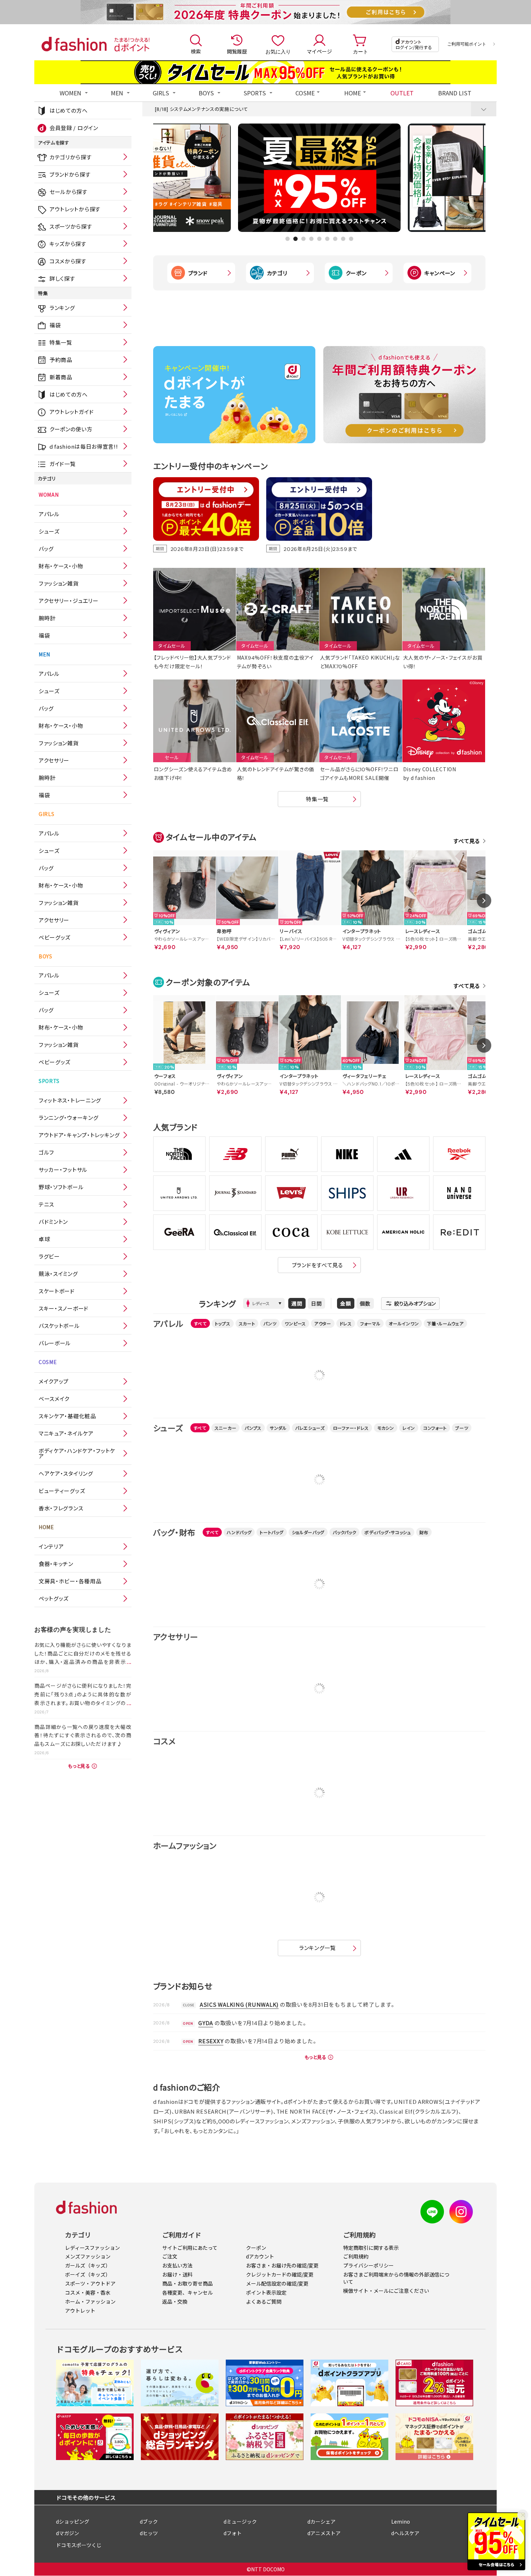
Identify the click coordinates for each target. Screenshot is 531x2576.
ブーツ (462, 1428)
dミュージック (240, 2521)
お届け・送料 (177, 2274)
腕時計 (47, 618)
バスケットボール (59, 1326)
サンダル (278, 1428)
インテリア (51, 1546)
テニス (46, 1204)
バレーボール (55, 1343)
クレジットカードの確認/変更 (280, 2274)
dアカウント (260, 2256)
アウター (323, 1323)
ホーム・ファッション (90, 2301)
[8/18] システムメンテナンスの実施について (201, 109)
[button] (288, 239)
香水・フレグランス (61, 1508)
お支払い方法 (177, 2265)
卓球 (44, 1239)
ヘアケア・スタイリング (66, 1473)
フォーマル (370, 1323)
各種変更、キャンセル (187, 2292)
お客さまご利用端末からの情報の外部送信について (396, 2278)
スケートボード (57, 1291)
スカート (247, 1323)
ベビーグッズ (55, 937)
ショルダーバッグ (308, 1532)
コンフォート (435, 1428)
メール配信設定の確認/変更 (277, 2283)
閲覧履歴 (237, 51)
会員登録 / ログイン (74, 128)
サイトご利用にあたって (190, 2248)
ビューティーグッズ (62, 1491)
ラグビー (49, 1256)
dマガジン (68, 2533)
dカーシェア (321, 2521)
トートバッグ (271, 1532)
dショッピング (73, 2521)
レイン (409, 1428)
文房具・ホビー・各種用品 (70, 1581)
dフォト (233, 2533)
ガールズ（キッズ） (88, 2265)
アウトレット (80, 2310)
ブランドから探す (70, 174)
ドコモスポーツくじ (79, 2545)
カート (361, 51)
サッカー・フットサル (63, 1170)
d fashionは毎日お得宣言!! (84, 446)
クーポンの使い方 (71, 429)
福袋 (55, 325)
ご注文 (170, 2256)
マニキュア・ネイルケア (66, 1433)
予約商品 (61, 360)
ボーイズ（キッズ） (88, 2274)
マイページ (319, 51)
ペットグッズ (54, 1598)
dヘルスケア (405, 2533)
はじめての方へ (69, 110)
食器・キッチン (56, 1564)
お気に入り (278, 51)
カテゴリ (277, 273)
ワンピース (295, 1323)
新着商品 (61, 377)
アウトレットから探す (75, 209)
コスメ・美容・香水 (88, 2292)
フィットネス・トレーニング (70, 1100)
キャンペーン (440, 273)
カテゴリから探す (71, 157)
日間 (316, 1303)
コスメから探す (68, 261)
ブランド (198, 273)
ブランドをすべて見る (318, 1265)
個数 (365, 1303)
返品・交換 (175, 2301)
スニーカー (226, 1428)
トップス (223, 1323)
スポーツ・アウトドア (90, 2283)
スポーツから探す (71, 226)
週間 (297, 1303)
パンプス (253, 1428)
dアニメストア (324, 2533)
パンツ (270, 1323)
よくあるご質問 (264, 2301)
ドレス (346, 1323)
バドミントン (53, 1222)
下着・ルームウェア (445, 1323)
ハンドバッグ (239, 1532)
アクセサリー (54, 760)
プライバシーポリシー (368, 2265)
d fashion (74, 44)
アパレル (49, 514)
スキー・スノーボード (64, 1308)
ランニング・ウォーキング (68, 1117)
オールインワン (404, 1323)
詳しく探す (62, 278)
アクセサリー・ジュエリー (68, 601)
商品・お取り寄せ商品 (187, 2283)
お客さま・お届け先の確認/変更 (282, 2265)
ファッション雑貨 (59, 583)
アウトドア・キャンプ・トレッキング (79, 1135)
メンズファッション (88, 2256)
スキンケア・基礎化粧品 (67, 1416)
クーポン (356, 273)
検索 (196, 51)
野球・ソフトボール (61, 1187)
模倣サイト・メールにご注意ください (386, 2291)
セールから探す (68, 192)
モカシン (386, 1428)
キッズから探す (68, 244)
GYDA (206, 2023)
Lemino (401, 2521)
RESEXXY (211, 2041)
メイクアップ (54, 1381)
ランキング (62, 308)
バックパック (344, 1532)
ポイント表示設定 (266, 2292)
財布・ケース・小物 (61, 566)
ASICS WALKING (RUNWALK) (239, 2004)
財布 (424, 1532)
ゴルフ (46, 1152)
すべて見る (467, 841)
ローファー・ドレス (351, 1428)
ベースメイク (54, 1399)
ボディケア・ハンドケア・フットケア (77, 1453)
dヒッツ (149, 2533)
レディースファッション (92, 2248)
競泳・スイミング (58, 1274)
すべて (200, 1323)
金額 (346, 1303)
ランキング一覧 (318, 1948)
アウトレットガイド (72, 412)
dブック (149, 2521)
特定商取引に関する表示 (371, 2248)
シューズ (49, 531)
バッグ (46, 549)
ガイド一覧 (63, 464)
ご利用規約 (356, 2256)
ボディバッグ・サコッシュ (388, 1532)
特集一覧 (61, 342)
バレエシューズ (310, 1428)
